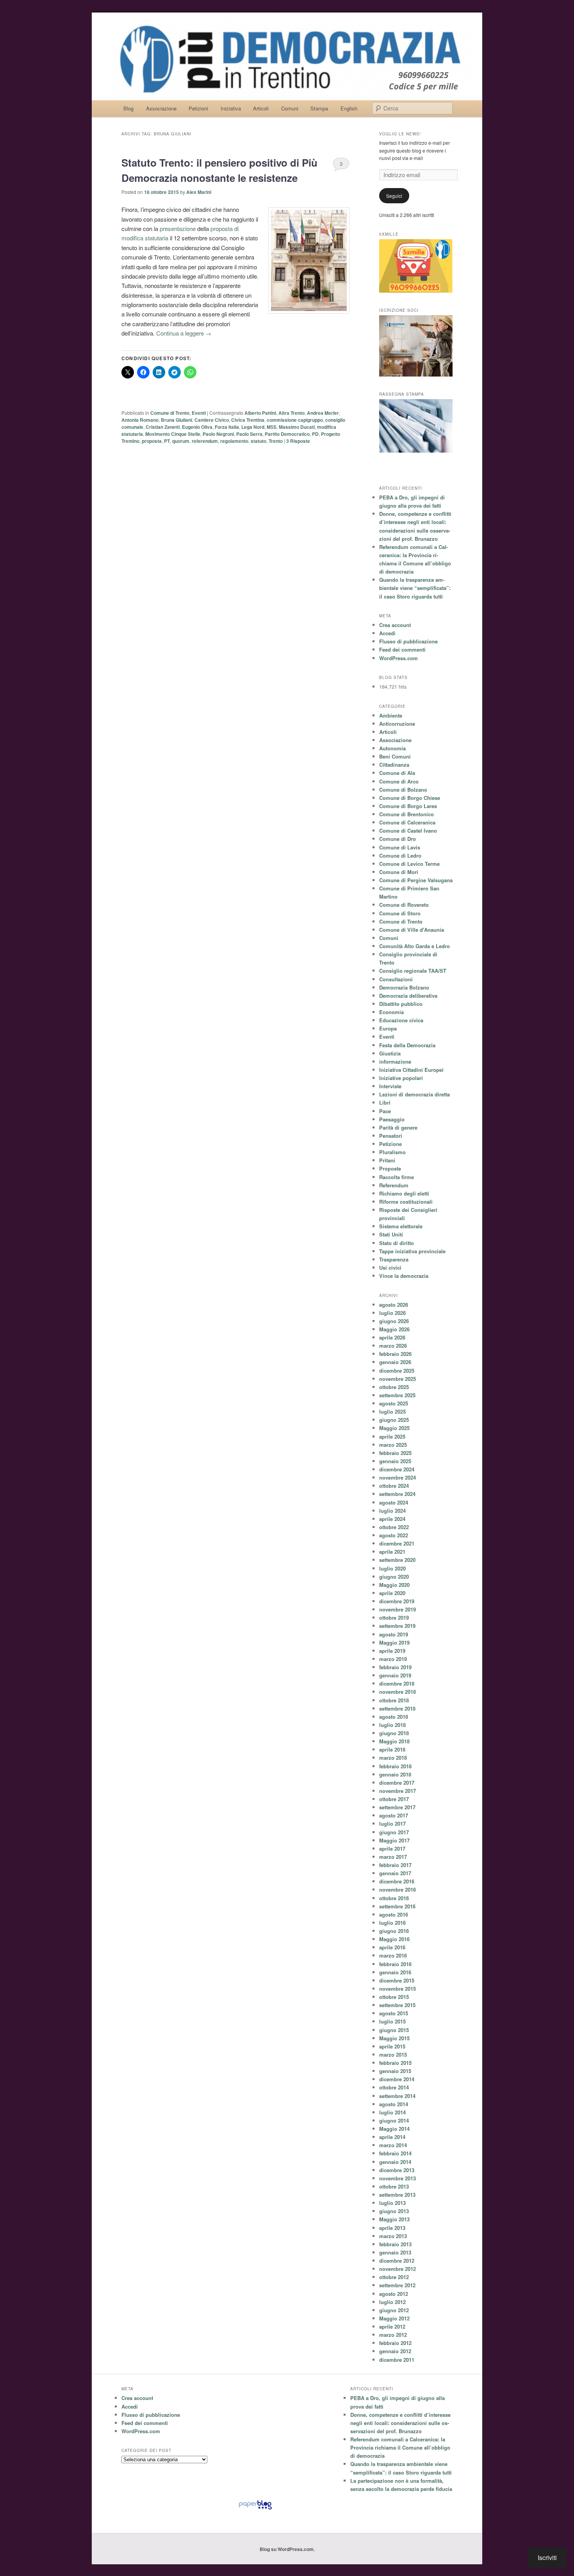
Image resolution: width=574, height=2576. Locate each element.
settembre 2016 (397, 1906)
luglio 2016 (392, 1923)
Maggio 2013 (394, 2219)
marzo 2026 (393, 1346)
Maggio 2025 (394, 1428)
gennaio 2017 (395, 1873)
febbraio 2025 (395, 1453)
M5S (272, 427)
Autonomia (392, 748)
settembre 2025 (397, 1395)
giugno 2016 (394, 1931)
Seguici (394, 196)
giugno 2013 (394, 2211)
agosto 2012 (394, 2294)
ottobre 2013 (394, 2186)
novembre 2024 (398, 1477)
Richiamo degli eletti (404, 1193)
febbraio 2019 (395, 1667)
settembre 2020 (397, 1560)
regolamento (234, 441)
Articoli (261, 108)
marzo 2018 (393, 1758)
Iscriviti (547, 2557)
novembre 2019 (398, 1609)
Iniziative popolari (401, 1078)
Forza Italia (227, 427)
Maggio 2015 (394, 2038)
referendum (205, 441)
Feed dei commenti (402, 649)
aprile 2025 (392, 1436)
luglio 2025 (392, 1411)
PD (315, 434)
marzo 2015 (393, 2055)
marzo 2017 (393, 1857)
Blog (128, 108)
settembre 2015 (397, 2005)
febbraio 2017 (395, 1865)
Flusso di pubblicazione (408, 641)
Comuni (290, 108)
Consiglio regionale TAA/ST (413, 971)
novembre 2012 (398, 2269)
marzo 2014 (393, 2145)
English (349, 108)
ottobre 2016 (394, 1898)
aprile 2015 (392, 2046)
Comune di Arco (399, 781)
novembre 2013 (398, 2178)
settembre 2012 (397, 2285)
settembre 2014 (397, 2096)
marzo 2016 (393, 1955)
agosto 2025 (394, 1403)
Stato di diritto (397, 1243)
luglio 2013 (392, 2203)
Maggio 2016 (394, 1939)
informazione (395, 1061)
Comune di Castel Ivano (408, 831)
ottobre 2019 (394, 1618)
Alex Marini (199, 192)
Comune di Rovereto (404, 905)
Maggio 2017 (394, 1840)
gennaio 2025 (395, 1461)
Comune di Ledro (400, 855)
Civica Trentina (248, 420)
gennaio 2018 (395, 1774)
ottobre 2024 (394, 1486)
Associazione (161, 108)
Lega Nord (253, 427)
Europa (388, 1028)
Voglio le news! (400, 134)
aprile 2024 (392, 1519)
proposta (152, 441)
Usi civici (390, 1268)
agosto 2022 (394, 1535)
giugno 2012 (394, 2310)
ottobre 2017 (394, 1799)
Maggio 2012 (394, 2318)
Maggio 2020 (394, 1585)
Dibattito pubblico (401, 1004)
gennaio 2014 (395, 2162)
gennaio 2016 (395, 1972)
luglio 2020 (392, 1568)
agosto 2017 (394, 1815)
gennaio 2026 (395, 1362)
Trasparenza (394, 1259)
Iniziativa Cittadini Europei (411, 1070)
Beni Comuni (395, 756)
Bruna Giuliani (176, 420)
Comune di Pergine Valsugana (416, 880)
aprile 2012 (392, 2326)
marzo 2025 (393, 1445)
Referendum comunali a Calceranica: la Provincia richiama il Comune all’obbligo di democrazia (400, 2447)
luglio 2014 (392, 2112)
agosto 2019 (394, 1634)
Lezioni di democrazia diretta (414, 1094)
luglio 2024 (392, 1511)
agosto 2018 (394, 1717)
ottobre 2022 (394, 1527)
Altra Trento (291, 413)
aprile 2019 (392, 1651)
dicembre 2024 (397, 1469)
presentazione (178, 228)
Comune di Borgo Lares (408, 806)
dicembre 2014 (397, 2079)
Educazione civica (401, 1020)
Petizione (390, 1144)
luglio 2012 (392, 2302)
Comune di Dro (398, 839)
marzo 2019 (393, 1659)
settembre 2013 (397, 2195)
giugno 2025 (394, 1420)
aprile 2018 (392, 1749)
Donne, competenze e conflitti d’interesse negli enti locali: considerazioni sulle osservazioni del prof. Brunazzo (400, 2423)
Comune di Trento (170, 413)
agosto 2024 (394, 1502)
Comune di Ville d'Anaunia (412, 930)
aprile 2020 (392, 1593)
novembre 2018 (398, 1692)
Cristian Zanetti (163, 427)
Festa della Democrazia (407, 1045)
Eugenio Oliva (197, 427)
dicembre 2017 (397, 1783)
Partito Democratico (287, 434)
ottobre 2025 (394, 1387)
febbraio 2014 (395, 2153)
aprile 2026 (392, 1337)
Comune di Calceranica (407, 822)
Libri (385, 1102)
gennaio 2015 (395, 2071)
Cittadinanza (394, 765)
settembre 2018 (397, 1708)
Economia (391, 1012)
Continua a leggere (184, 333)
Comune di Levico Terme (409, 864)
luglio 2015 (392, 2021)
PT (167, 441)
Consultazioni (396, 979)
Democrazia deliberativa (408, 996)
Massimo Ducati (297, 427)
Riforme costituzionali (406, 1202)
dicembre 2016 (397, 1881)
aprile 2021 (392, 1552)
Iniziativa (231, 108)
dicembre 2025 (397, 1371)
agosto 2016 (394, 1914)
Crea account (395, 625)
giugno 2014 (394, 2120)
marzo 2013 (393, 2236)
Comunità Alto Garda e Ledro (414, 946)
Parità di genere (398, 1127)
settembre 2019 (397, 1626)
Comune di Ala (397, 773)
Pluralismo (392, 1152)
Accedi (387, 633)
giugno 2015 (394, 2030)
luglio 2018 (392, 1725)
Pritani (387, 1160)
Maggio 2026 (394, 1329)
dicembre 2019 (397, 1601)
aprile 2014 (392, 2137)
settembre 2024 (397, 1494)
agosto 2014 (394, 2104)
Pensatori (391, 1136)
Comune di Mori (399, 872)
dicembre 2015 (397, 1980)
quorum (181, 441)
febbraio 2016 (395, 1964)
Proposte (390, 1168)
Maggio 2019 (394, 1642)
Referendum (394, 1185)
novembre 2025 (398, 1379)
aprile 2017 (392, 1849)
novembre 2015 (398, 1989)
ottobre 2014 (394, 2087)
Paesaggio (392, 1119)
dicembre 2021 (397, 1543)
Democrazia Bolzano (404, 987)
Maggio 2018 (394, 1741)
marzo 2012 (393, 2335)
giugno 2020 (394, 1577)
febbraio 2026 (395, 1354)
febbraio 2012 (395, 2343)
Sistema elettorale (401, 1226)
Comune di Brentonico (406, 814)
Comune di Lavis (400, 847)
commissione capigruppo (295, 420)
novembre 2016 (398, 1889)
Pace (385, 1111)
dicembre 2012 (397, 2261)
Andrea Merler (323, 413)
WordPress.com (398, 658)
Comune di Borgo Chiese (410, 798)
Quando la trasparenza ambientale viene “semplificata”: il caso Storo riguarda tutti (415, 588)
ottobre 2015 (394, 1997)
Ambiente (391, 715)
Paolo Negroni (218, 434)
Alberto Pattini (260, 413)
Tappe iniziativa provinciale (412, 1251)
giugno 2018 (394, 1733)
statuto (258, 441)
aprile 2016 (392, 1947)
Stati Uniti (391, 1234)
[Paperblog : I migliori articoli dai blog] (255, 2509)
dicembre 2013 (397, 2170)
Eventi (199, 413)
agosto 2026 (394, 1305)
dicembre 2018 (397, 1683)
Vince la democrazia (404, 1276)
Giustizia (390, 1053)
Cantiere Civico (212, 420)
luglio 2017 (392, 1824)
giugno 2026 (394, 1321)
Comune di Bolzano (403, 790)
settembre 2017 (397, 1807)
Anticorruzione (397, 724)
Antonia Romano (140, 420)
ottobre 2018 (394, 1700)
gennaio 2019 (395, 1675)
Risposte (298, 441)
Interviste (390, 1086)
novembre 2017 (398, 1791)
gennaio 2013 (395, 2252)
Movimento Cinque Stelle (173, 434)
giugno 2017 (394, 1832)
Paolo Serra (249, 434)
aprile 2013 (392, 2228)
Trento (276, 441)
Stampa (319, 108)
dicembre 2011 (397, 2360)
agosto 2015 (394, 2013)
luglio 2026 (392, 1313)
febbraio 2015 (395, 2063)
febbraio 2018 (395, 1766)
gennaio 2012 (395, 2351)
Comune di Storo (400, 913)
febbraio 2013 (395, 2244)
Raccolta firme (397, 1177)
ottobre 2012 (394, 2277)
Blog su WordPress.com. (287, 2549)
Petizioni (198, 108)
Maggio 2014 (394, 2129)
